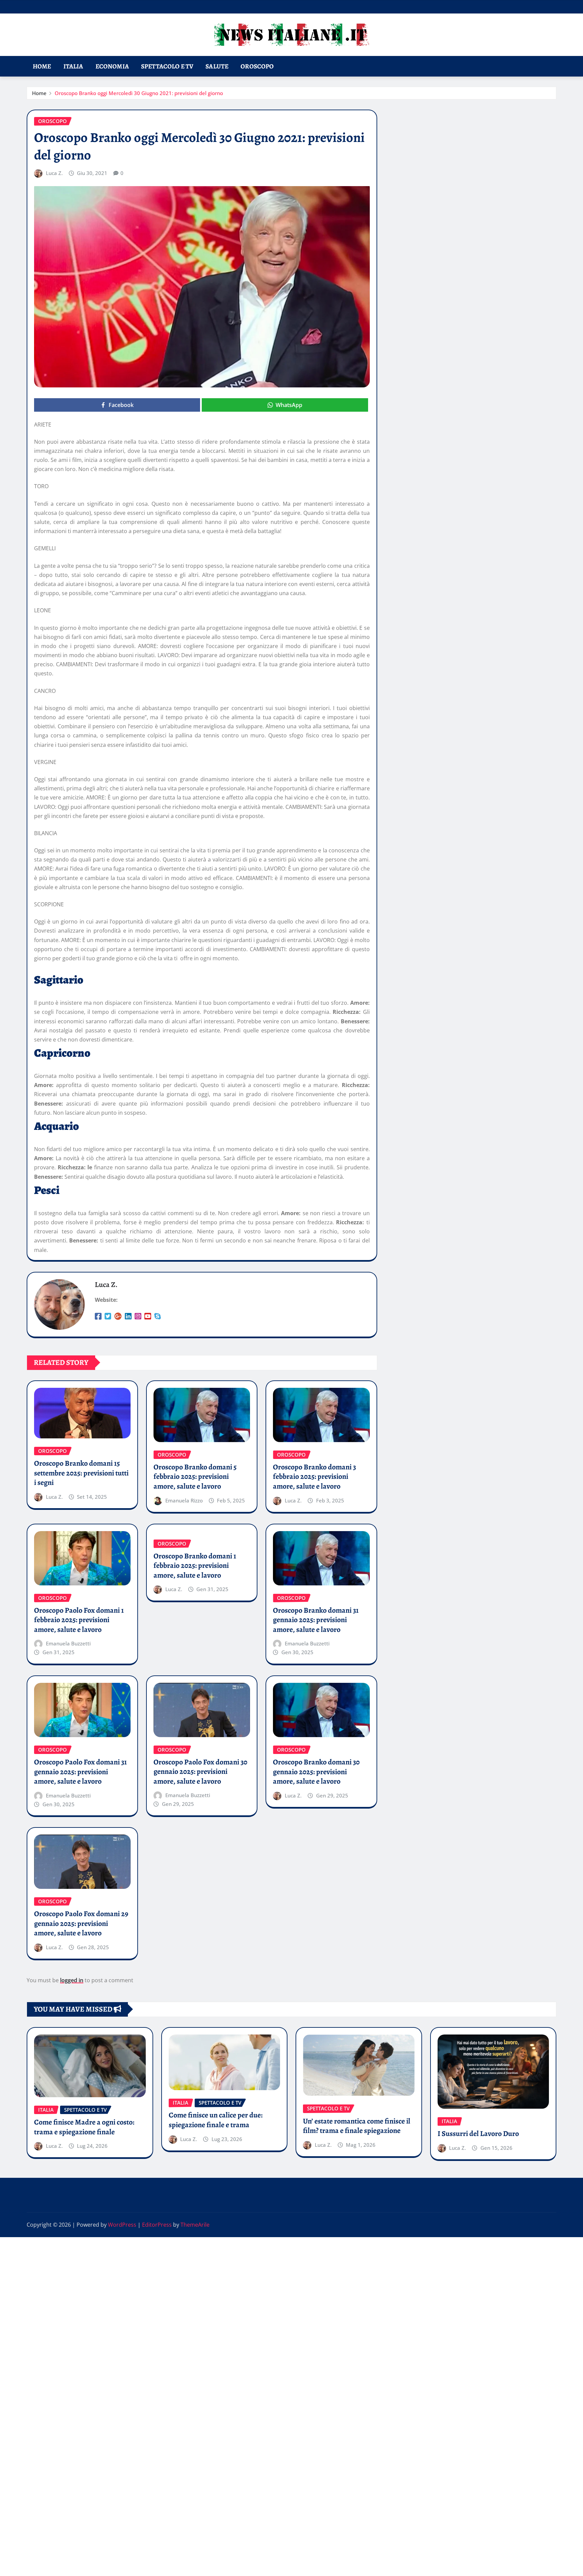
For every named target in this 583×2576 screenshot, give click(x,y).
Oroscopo (257, 66)
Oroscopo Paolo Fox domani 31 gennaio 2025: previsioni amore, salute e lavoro (80, 1772)
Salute (217, 66)
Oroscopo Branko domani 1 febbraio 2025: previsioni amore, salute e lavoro (195, 1566)
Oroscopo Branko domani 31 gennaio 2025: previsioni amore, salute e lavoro (316, 1620)
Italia (73, 66)
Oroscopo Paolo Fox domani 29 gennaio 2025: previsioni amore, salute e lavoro (81, 1923)
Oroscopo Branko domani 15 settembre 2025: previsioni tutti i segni (81, 1473)
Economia (112, 66)
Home (42, 66)
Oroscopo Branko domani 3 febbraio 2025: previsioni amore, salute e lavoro (314, 1477)
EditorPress (157, 2225)
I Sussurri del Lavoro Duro (478, 2134)
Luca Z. (54, 173)
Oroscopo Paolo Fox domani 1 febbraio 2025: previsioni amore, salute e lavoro (79, 1620)
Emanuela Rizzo (184, 1500)
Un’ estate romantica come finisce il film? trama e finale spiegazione (357, 2126)
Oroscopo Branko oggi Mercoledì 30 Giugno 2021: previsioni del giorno (139, 93)
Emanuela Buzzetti (68, 1643)
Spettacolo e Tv (167, 66)
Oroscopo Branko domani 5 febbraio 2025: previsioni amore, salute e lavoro (195, 1477)
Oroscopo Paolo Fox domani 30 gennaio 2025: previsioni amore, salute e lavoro (200, 1772)
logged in (72, 1980)
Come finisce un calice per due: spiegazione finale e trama (216, 2120)
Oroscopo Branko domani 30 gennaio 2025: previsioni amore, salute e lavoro (316, 1772)
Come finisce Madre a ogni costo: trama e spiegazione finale (84, 2127)
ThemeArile (195, 2225)
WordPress (122, 2225)
